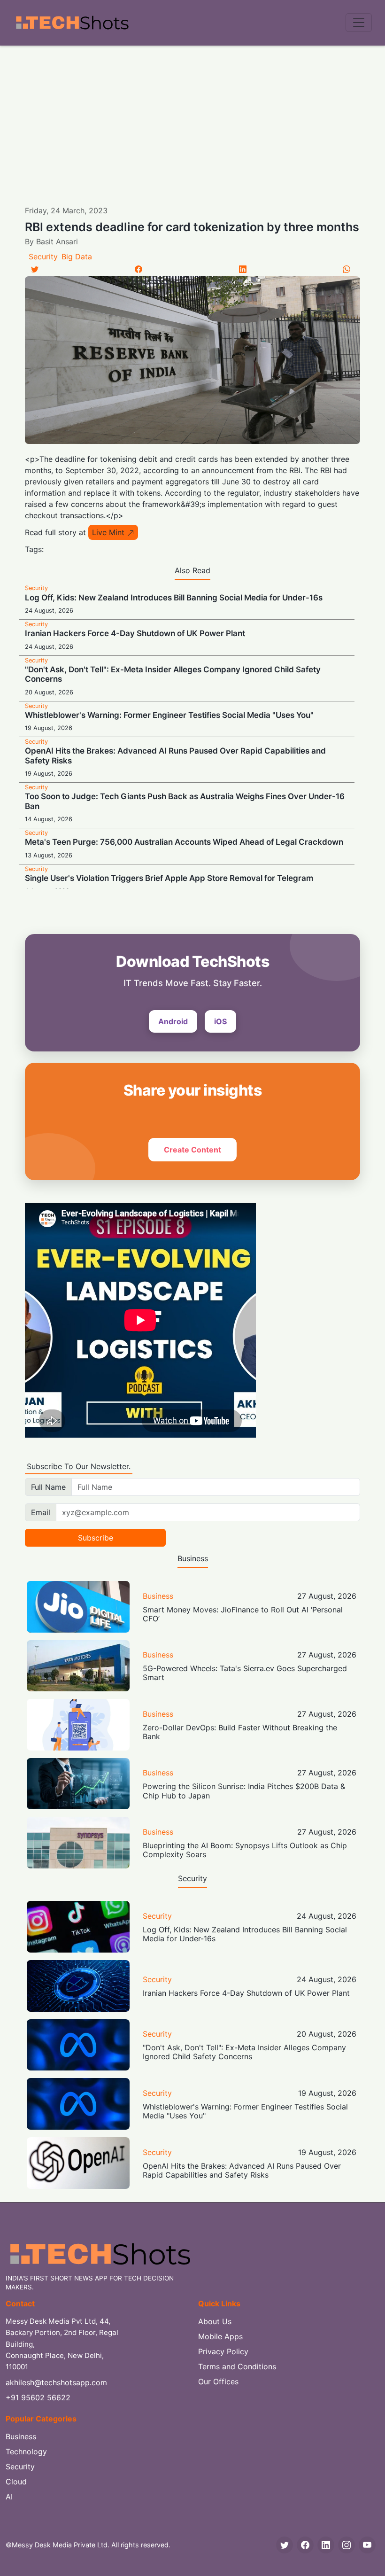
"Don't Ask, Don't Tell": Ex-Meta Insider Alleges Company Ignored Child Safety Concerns (244, 2052)
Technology (26, 2451)
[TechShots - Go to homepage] (72, 23)
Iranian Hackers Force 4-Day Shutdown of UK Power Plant (135, 633)
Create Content (192, 1150)
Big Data (77, 257)
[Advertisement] (192, 116)
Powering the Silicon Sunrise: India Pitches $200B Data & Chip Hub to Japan (244, 1791)
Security (43, 257)
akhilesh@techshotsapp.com (56, 2382)
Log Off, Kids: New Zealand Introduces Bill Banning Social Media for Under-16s (174, 598)
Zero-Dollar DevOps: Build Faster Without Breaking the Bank (240, 1732)
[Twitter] (35, 269)
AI (9, 2497)
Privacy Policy (223, 2351)
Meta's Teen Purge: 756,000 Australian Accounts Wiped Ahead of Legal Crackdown (184, 842)
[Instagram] (346, 2545)
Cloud (16, 2482)
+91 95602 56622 (38, 2397)
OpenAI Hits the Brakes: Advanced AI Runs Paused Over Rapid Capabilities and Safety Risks (242, 2170)
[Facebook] (139, 269)
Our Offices (218, 2381)
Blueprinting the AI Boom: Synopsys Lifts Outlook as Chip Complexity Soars (245, 1850)
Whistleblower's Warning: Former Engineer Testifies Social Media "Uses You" (169, 715)
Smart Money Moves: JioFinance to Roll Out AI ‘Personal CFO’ (243, 1614)
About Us (215, 2321)
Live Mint (108, 532)
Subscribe (96, 1538)
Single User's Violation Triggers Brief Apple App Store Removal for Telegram (169, 878)
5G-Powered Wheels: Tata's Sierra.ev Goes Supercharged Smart (245, 1673)
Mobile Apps (220, 2336)
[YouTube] (367, 2545)
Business (158, 1596)
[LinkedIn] (243, 269)
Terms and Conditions (237, 2366)
